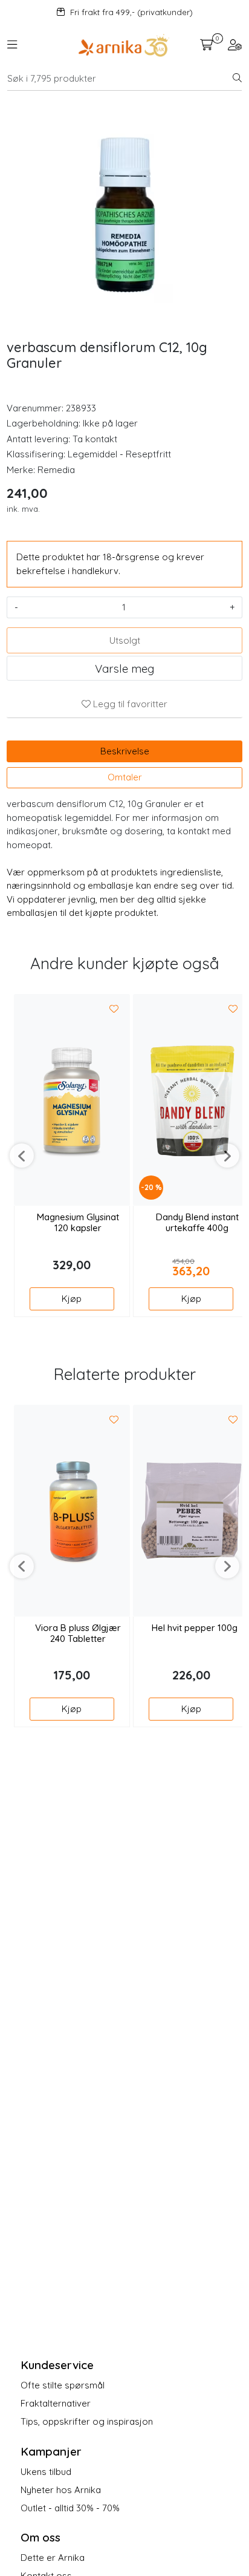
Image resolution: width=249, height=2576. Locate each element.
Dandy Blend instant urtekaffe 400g (197, 1223)
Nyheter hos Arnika (61, 2490)
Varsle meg (124, 669)
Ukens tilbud (46, 2472)
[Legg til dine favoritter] (114, 1009)
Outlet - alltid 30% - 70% (70, 2508)
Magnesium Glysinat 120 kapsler (78, 1223)
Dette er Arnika (53, 2558)
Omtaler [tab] (125, 777)
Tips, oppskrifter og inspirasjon (87, 2421)
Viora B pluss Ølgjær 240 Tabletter (78, 1633)
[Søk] (237, 79)
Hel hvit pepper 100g (195, 1628)
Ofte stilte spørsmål (63, 2385)
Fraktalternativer (56, 2403)
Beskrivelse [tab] (125, 751)
